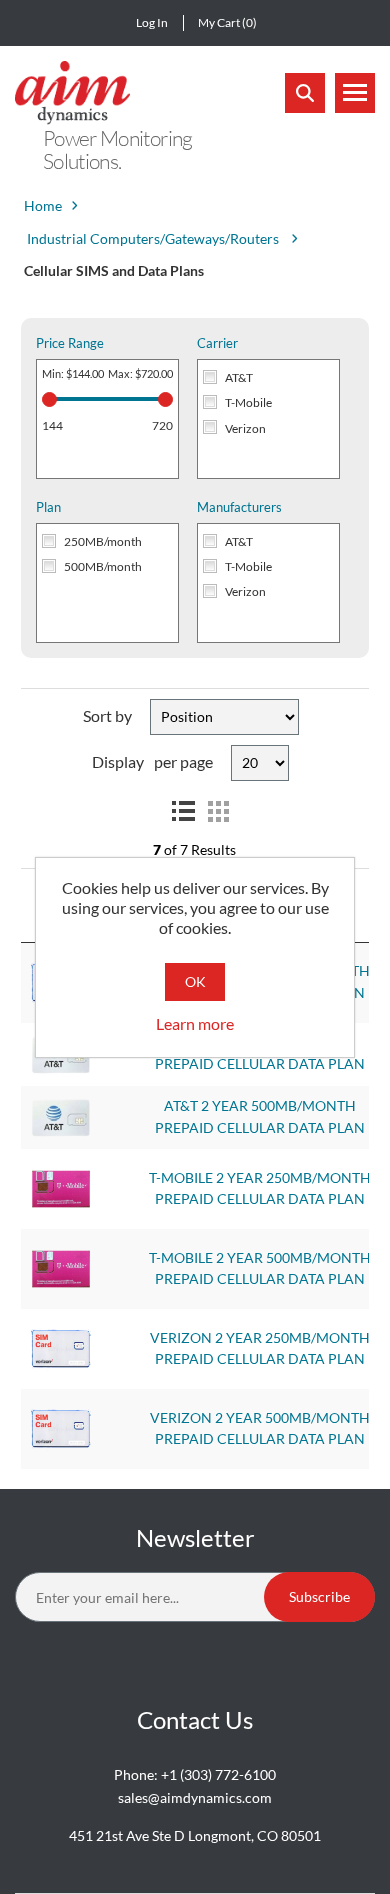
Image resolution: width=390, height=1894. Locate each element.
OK (195, 981)
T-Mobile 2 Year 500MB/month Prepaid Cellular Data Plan (260, 1269)
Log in (152, 22)
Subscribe (319, 1596)
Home (43, 205)
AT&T (239, 377)
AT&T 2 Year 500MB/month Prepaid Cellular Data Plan (260, 1117)
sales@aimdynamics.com (195, 1797)
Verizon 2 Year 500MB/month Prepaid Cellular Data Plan (260, 1429)
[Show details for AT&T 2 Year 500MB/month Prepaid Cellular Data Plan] (61, 1116)
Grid (219, 812)
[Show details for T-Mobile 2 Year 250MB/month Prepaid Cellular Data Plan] (61, 1187)
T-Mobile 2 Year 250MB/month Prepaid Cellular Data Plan (260, 1189)
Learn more (195, 1023)
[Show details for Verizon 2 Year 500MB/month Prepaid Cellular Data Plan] (61, 1427)
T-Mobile (248, 402)
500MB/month (103, 566)
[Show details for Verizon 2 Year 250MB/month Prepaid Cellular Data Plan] (61, 1347)
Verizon (245, 428)
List (183, 812)
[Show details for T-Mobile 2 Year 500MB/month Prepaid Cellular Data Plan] (61, 1267)
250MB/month (103, 541)
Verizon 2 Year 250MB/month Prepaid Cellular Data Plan (260, 1349)
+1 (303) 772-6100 (218, 1774)
